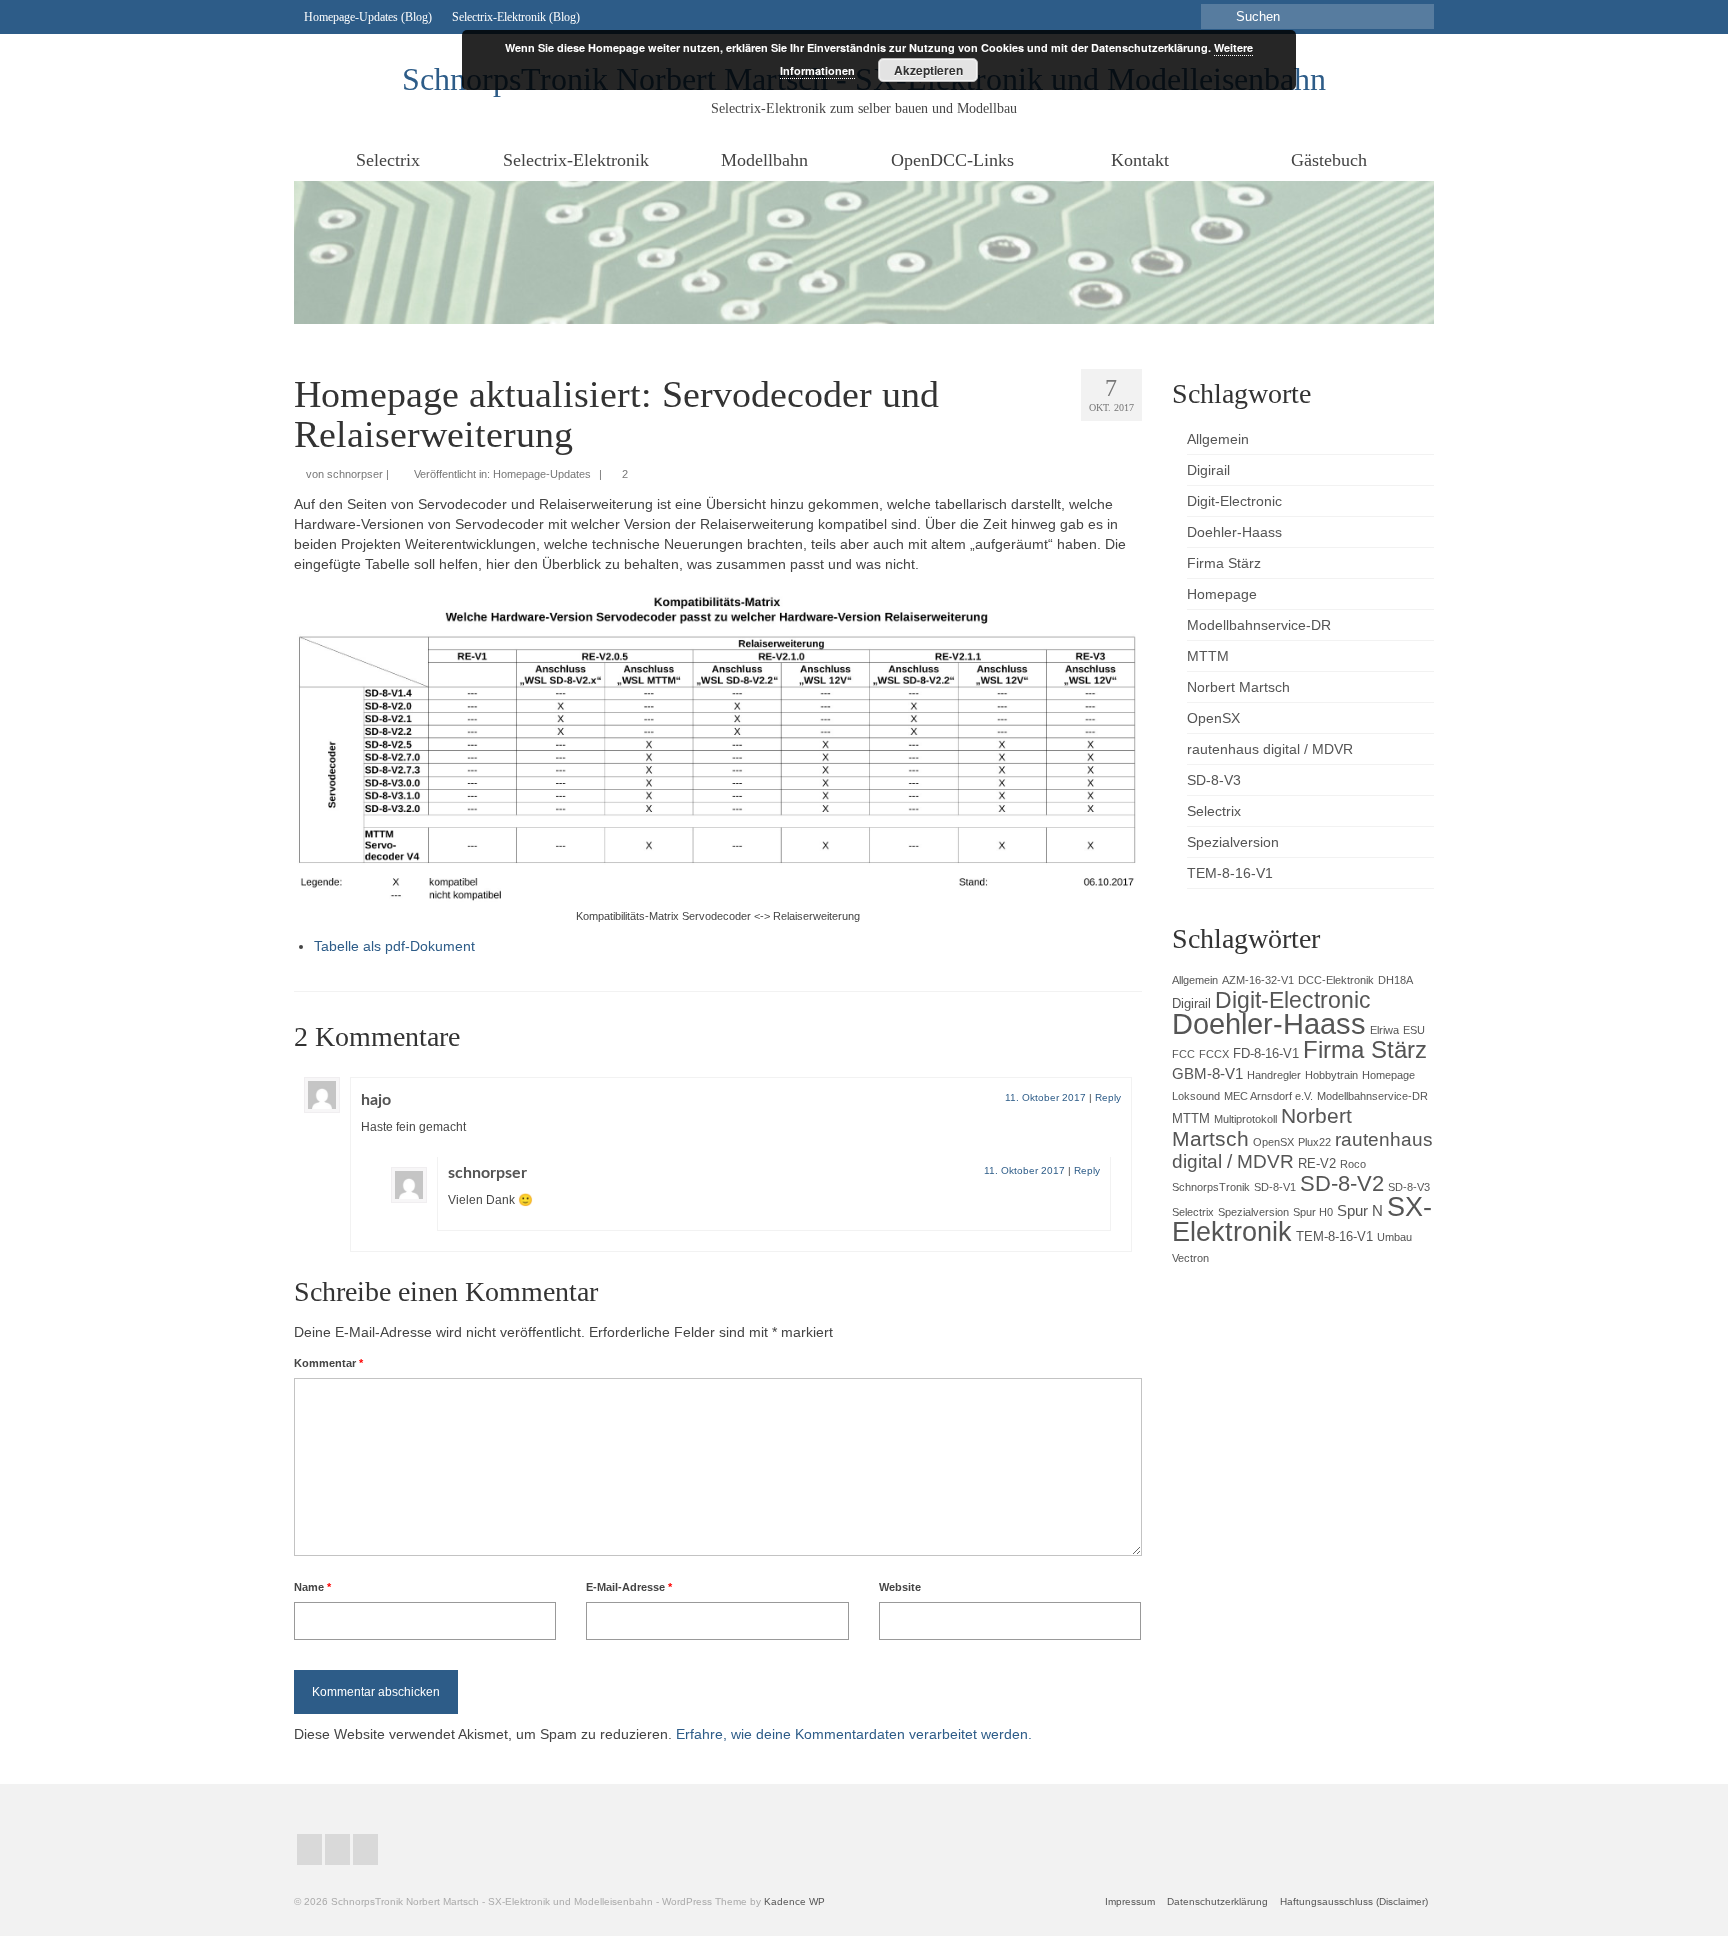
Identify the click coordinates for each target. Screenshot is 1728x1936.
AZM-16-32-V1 (1258, 980)
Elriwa (1384, 1030)
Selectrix (1193, 1212)
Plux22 (1314, 1142)
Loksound (1196, 1096)
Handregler (1274, 1075)
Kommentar (328, 1363)
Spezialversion (1253, 1212)
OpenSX (1273, 1142)
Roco (1353, 1164)
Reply (1108, 1097)
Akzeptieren (928, 70)
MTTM (1191, 1118)
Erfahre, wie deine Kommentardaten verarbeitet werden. (854, 1734)
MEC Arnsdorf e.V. (1268, 1096)
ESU (1414, 1030)
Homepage (1388, 1075)
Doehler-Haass (1269, 1023)
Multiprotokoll (1245, 1119)
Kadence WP (794, 1901)
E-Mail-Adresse (629, 1587)
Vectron (1190, 1258)
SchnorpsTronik (1211, 1187)
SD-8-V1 (1275, 1187)
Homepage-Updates (542, 474)
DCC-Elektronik (1336, 980)
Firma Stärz (1365, 1049)
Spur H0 (1313, 1212)
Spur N (1360, 1211)
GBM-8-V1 (1207, 1074)
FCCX (1214, 1054)
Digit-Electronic (1293, 1000)
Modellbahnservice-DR (1372, 1096)
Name (312, 1587)
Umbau (1394, 1237)
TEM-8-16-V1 (1334, 1236)
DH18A (1395, 980)
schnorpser (355, 474)
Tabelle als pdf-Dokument (394, 946)
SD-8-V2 (1342, 1183)
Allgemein (1195, 980)
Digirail (1191, 1003)
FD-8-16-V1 (1266, 1053)
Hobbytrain (1331, 1075)
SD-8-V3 (1409, 1187)
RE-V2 (1317, 1163)
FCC (1183, 1054)
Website (900, 1587)
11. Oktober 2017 (1045, 1097)
